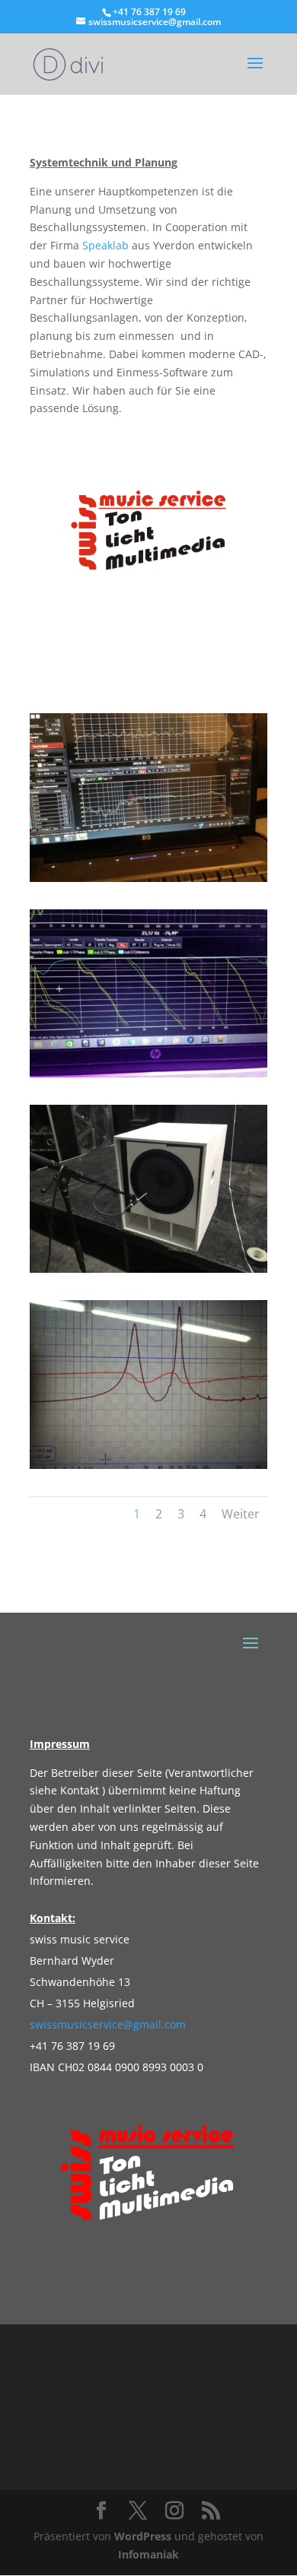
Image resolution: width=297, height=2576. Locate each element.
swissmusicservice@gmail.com (108, 2024)
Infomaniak (148, 2554)
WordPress (143, 2536)
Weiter (241, 1514)
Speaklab (105, 245)
